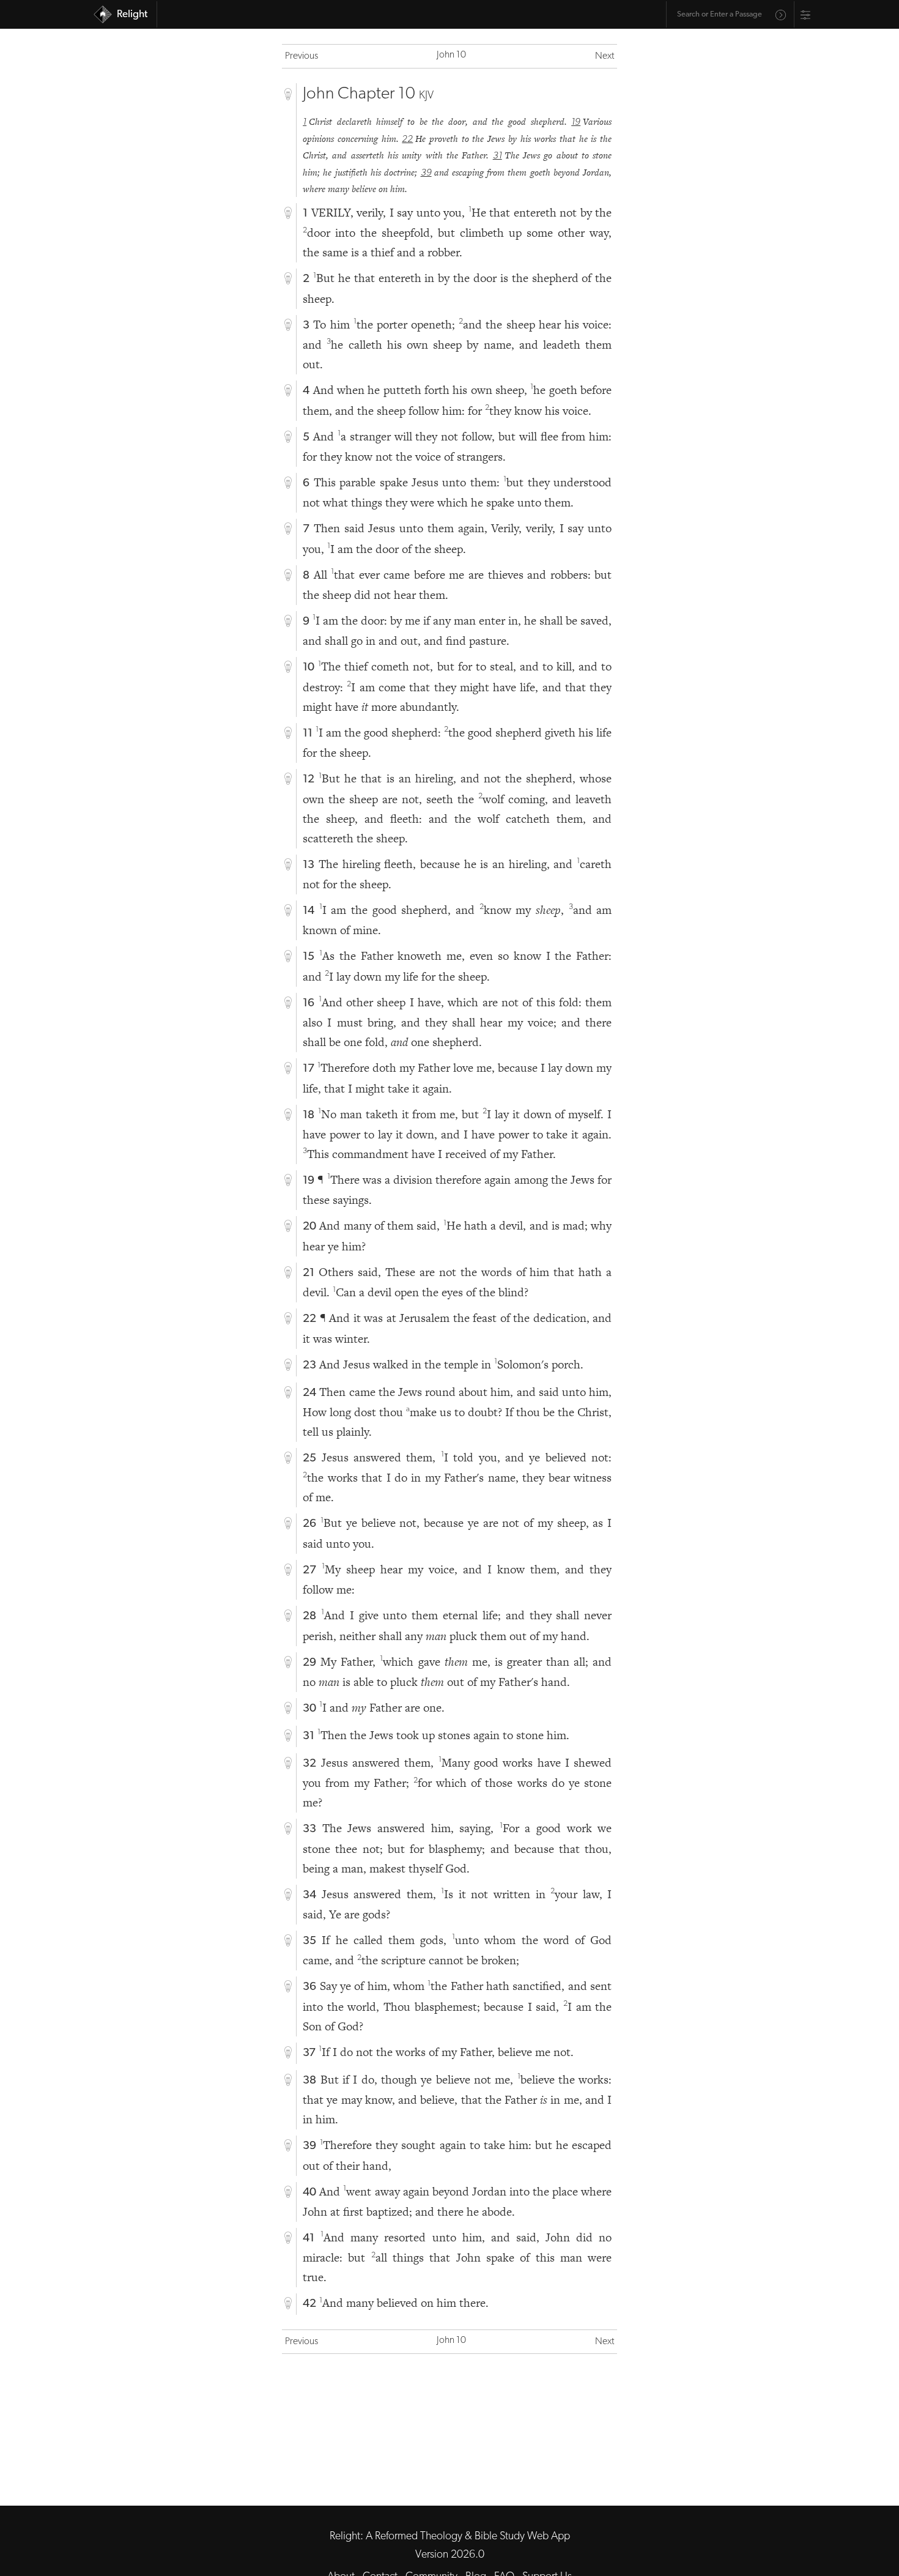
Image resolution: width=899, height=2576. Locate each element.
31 (498, 156)
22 (407, 139)
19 (576, 122)
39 (426, 173)
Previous (302, 56)
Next (605, 56)
